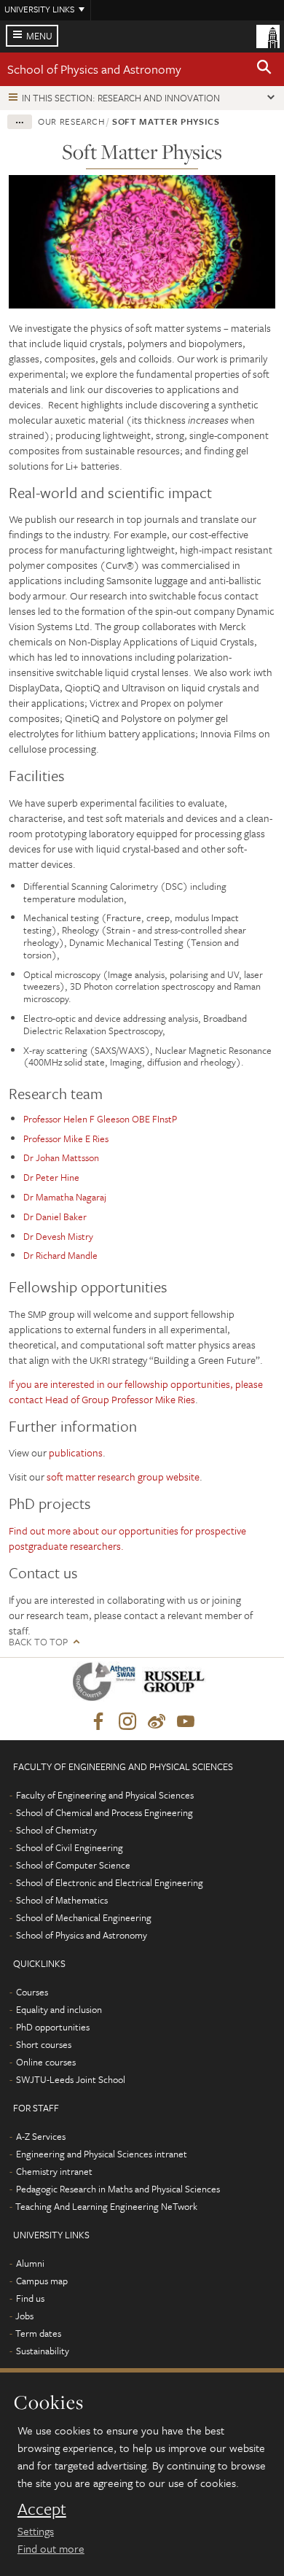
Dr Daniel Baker (55, 1217)
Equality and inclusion (59, 2009)
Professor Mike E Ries (66, 1138)
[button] (264, 69)
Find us (30, 2298)
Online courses (46, 2062)
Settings (36, 2531)
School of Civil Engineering (70, 1847)
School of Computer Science (73, 1865)
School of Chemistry (56, 1830)
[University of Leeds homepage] (268, 35)
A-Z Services (41, 2136)
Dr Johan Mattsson (61, 1157)
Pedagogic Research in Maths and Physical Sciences (118, 2189)
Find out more (51, 2548)
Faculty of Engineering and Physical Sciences (105, 1795)
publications (76, 1452)
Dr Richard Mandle (60, 1255)
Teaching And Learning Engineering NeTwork (106, 2206)
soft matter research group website (123, 1477)
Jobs (24, 2316)
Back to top (38, 1642)
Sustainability (43, 2351)
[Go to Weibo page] (157, 1722)
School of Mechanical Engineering (84, 1917)
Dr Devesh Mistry (58, 1236)
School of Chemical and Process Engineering (104, 1812)
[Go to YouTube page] (186, 1722)
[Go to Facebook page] (98, 1722)
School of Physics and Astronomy (94, 69)
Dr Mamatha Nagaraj (65, 1197)
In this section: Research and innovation (121, 98)
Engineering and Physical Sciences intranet (102, 2154)
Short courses (44, 2044)
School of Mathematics (62, 1900)
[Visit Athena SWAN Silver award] (107, 1684)
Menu (39, 36)
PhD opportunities (53, 2027)
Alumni (30, 2263)
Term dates (38, 2333)
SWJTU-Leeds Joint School (71, 2079)
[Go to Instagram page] (127, 1722)
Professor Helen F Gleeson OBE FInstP (100, 1119)
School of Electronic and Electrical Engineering (110, 1882)
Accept (42, 2509)
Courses (32, 1992)
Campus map (42, 2281)
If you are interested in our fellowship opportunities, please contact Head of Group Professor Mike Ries (136, 1392)
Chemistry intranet (54, 2171)
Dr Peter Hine (51, 1177)
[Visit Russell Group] (177, 1684)
